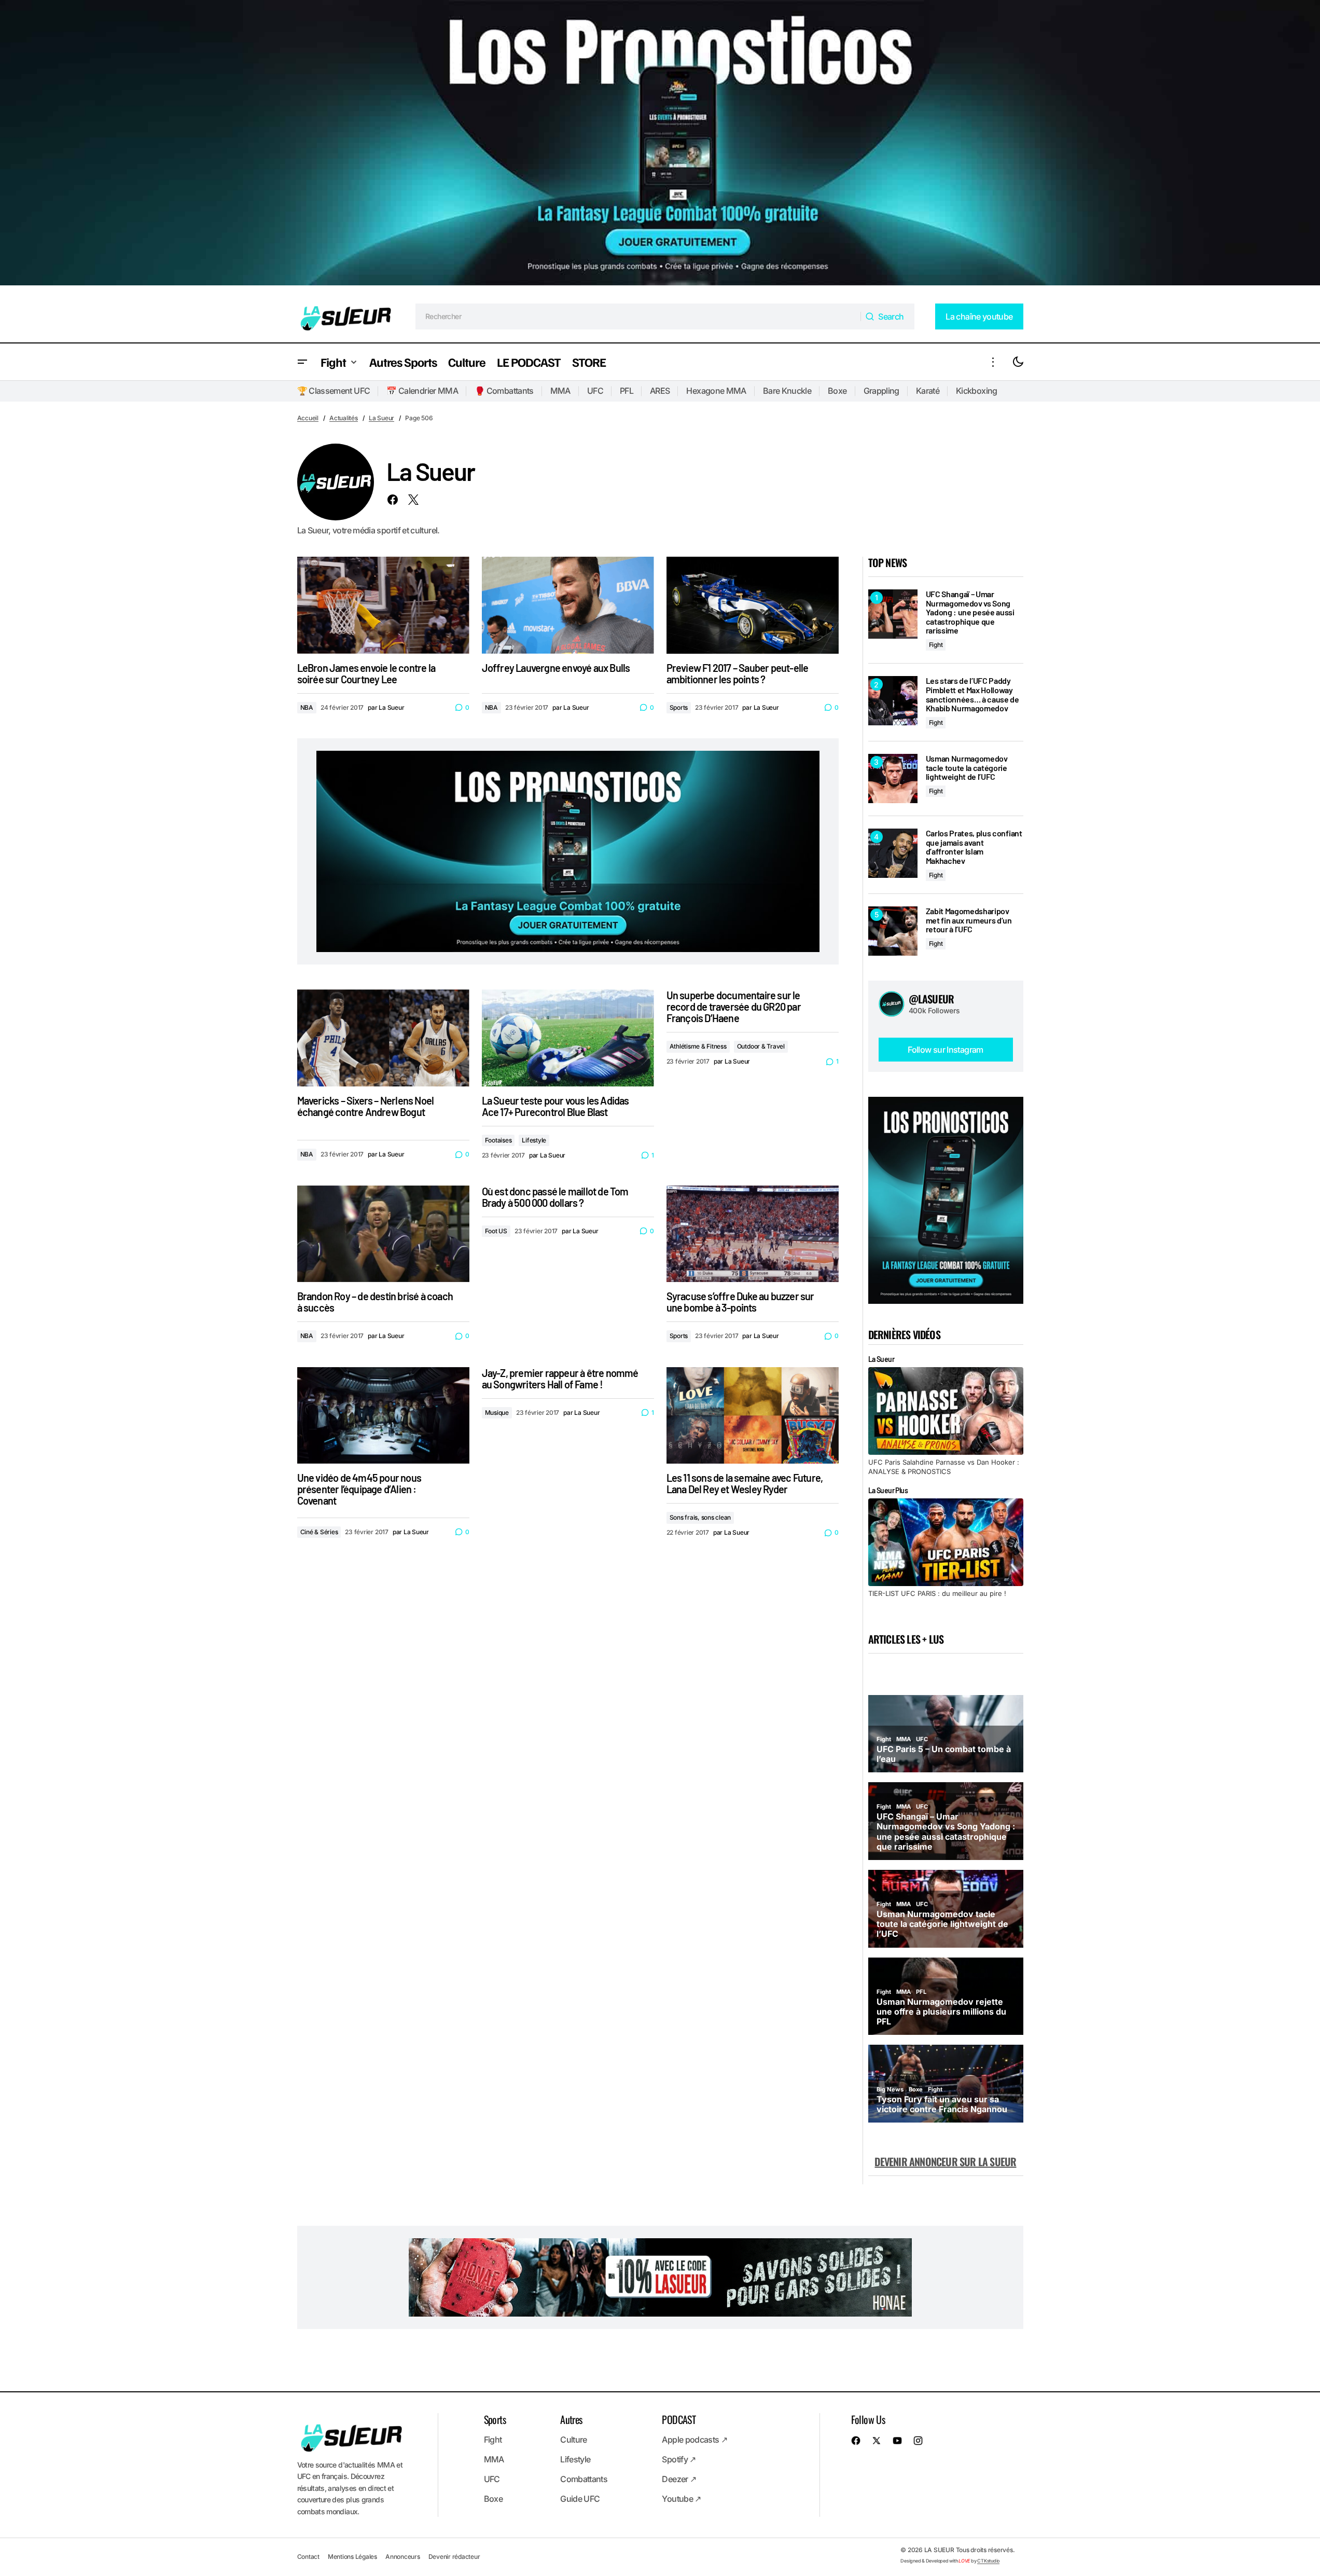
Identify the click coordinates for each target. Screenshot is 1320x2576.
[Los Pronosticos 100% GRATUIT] (660, 145)
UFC (595, 391)
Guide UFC (580, 2499)
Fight (936, 645)
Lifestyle (534, 1140)
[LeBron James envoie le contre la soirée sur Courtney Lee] (383, 605)
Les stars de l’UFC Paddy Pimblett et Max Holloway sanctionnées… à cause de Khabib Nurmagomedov (972, 694)
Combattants (584, 2479)
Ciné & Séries (319, 1532)
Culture (574, 2440)
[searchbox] (638, 316)
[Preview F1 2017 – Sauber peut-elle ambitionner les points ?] (753, 605)
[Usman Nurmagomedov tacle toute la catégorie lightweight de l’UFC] (893, 779)
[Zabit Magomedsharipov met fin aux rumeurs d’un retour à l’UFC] (893, 931)
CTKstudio (988, 2561)
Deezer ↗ (679, 2479)
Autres (571, 2419)
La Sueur (381, 418)
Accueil (308, 418)
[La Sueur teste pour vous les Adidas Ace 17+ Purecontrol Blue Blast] (568, 1038)
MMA (560, 391)
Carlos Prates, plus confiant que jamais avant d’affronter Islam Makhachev (974, 847)
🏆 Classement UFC (334, 391)
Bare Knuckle (787, 391)
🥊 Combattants (504, 391)
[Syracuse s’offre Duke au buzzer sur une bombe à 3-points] (753, 1234)
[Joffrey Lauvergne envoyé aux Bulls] (568, 605)
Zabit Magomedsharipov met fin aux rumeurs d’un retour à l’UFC (969, 920)
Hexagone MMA (716, 391)
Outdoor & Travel (761, 1046)
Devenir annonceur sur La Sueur (945, 2161)
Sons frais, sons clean (700, 1517)
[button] (302, 362)
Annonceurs (403, 2557)
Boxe (837, 391)
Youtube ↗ (681, 2499)
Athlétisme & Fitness (698, 1046)
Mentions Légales (352, 2557)
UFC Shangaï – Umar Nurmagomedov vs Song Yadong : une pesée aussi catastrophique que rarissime (970, 612)
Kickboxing (977, 391)
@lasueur (932, 999)
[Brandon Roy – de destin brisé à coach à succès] (383, 1234)
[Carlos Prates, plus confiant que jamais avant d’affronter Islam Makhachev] (893, 853)
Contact (308, 2557)
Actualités (344, 418)
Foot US (496, 1231)
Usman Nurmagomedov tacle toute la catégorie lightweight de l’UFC (967, 768)
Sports (679, 707)
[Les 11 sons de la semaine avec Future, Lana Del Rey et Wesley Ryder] (753, 1416)
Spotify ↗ (679, 2459)
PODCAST (679, 2419)
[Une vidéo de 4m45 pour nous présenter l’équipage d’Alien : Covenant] (383, 1416)
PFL (627, 391)
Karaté (928, 391)
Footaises (498, 1140)
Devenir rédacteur (454, 2557)
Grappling (881, 391)
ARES (660, 391)
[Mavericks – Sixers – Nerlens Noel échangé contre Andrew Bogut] (383, 1038)
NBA (307, 707)
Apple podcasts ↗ (694, 2440)
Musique (497, 1413)
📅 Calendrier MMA (422, 391)
